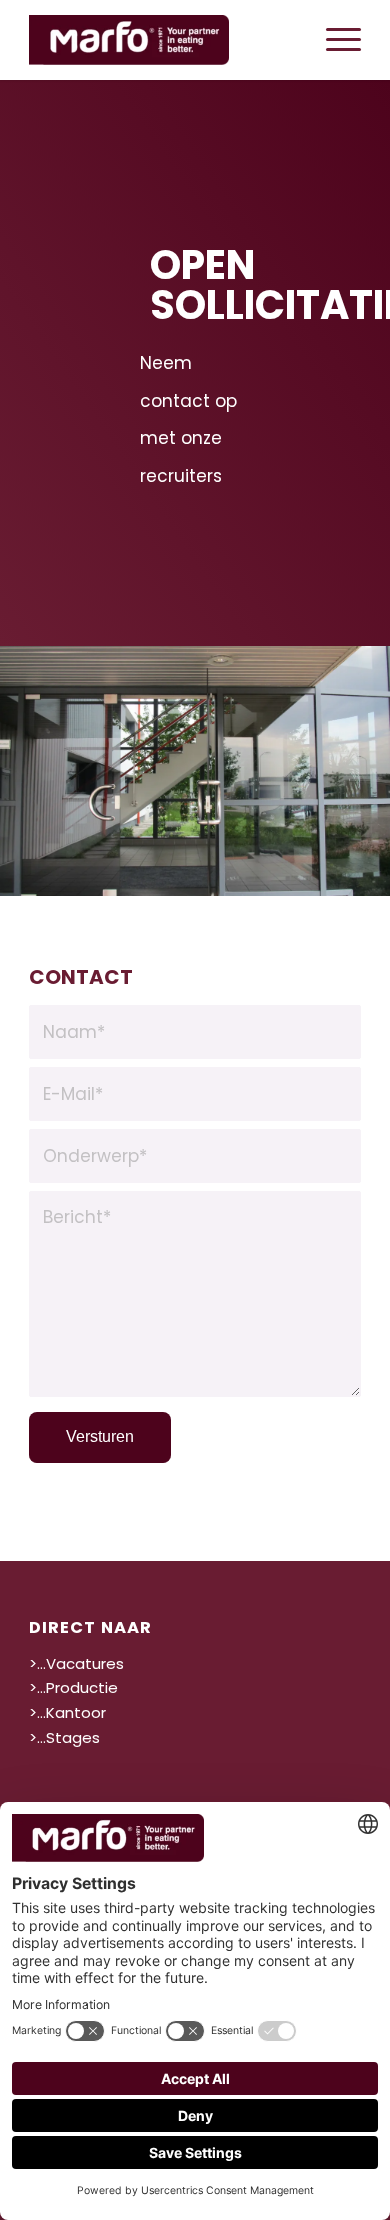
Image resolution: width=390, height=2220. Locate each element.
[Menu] (333, 40)
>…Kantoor (67, 1712)
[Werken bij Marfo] (161, 40)
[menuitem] (333, 40)
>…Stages (64, 1737)
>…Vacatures (76, 1663)
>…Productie (73, 1687)
